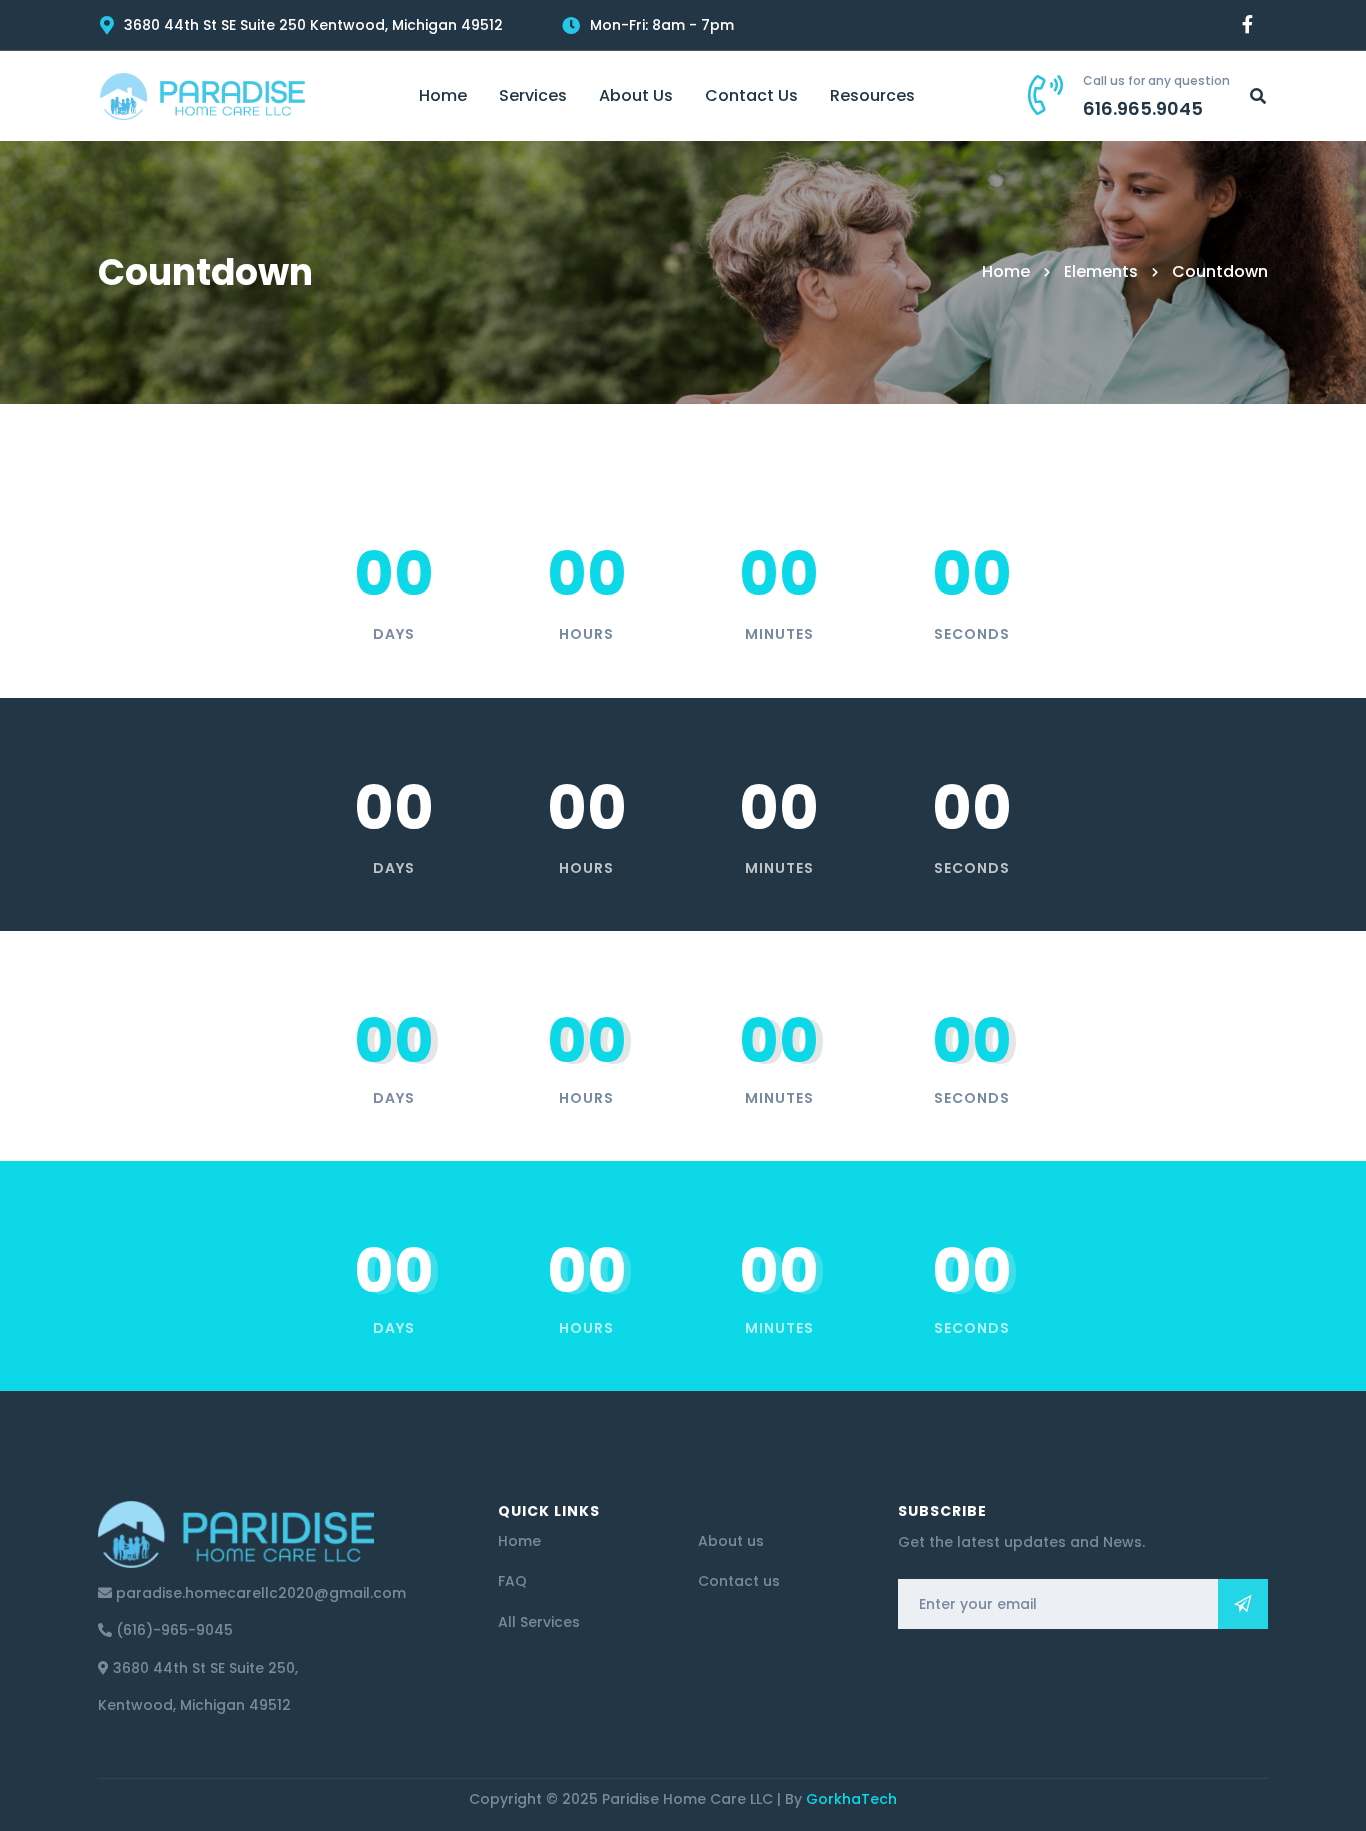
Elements (1101, 271)
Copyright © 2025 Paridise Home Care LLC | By (683, 1799)
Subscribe (1243, 1604)
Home (1006, 271)
